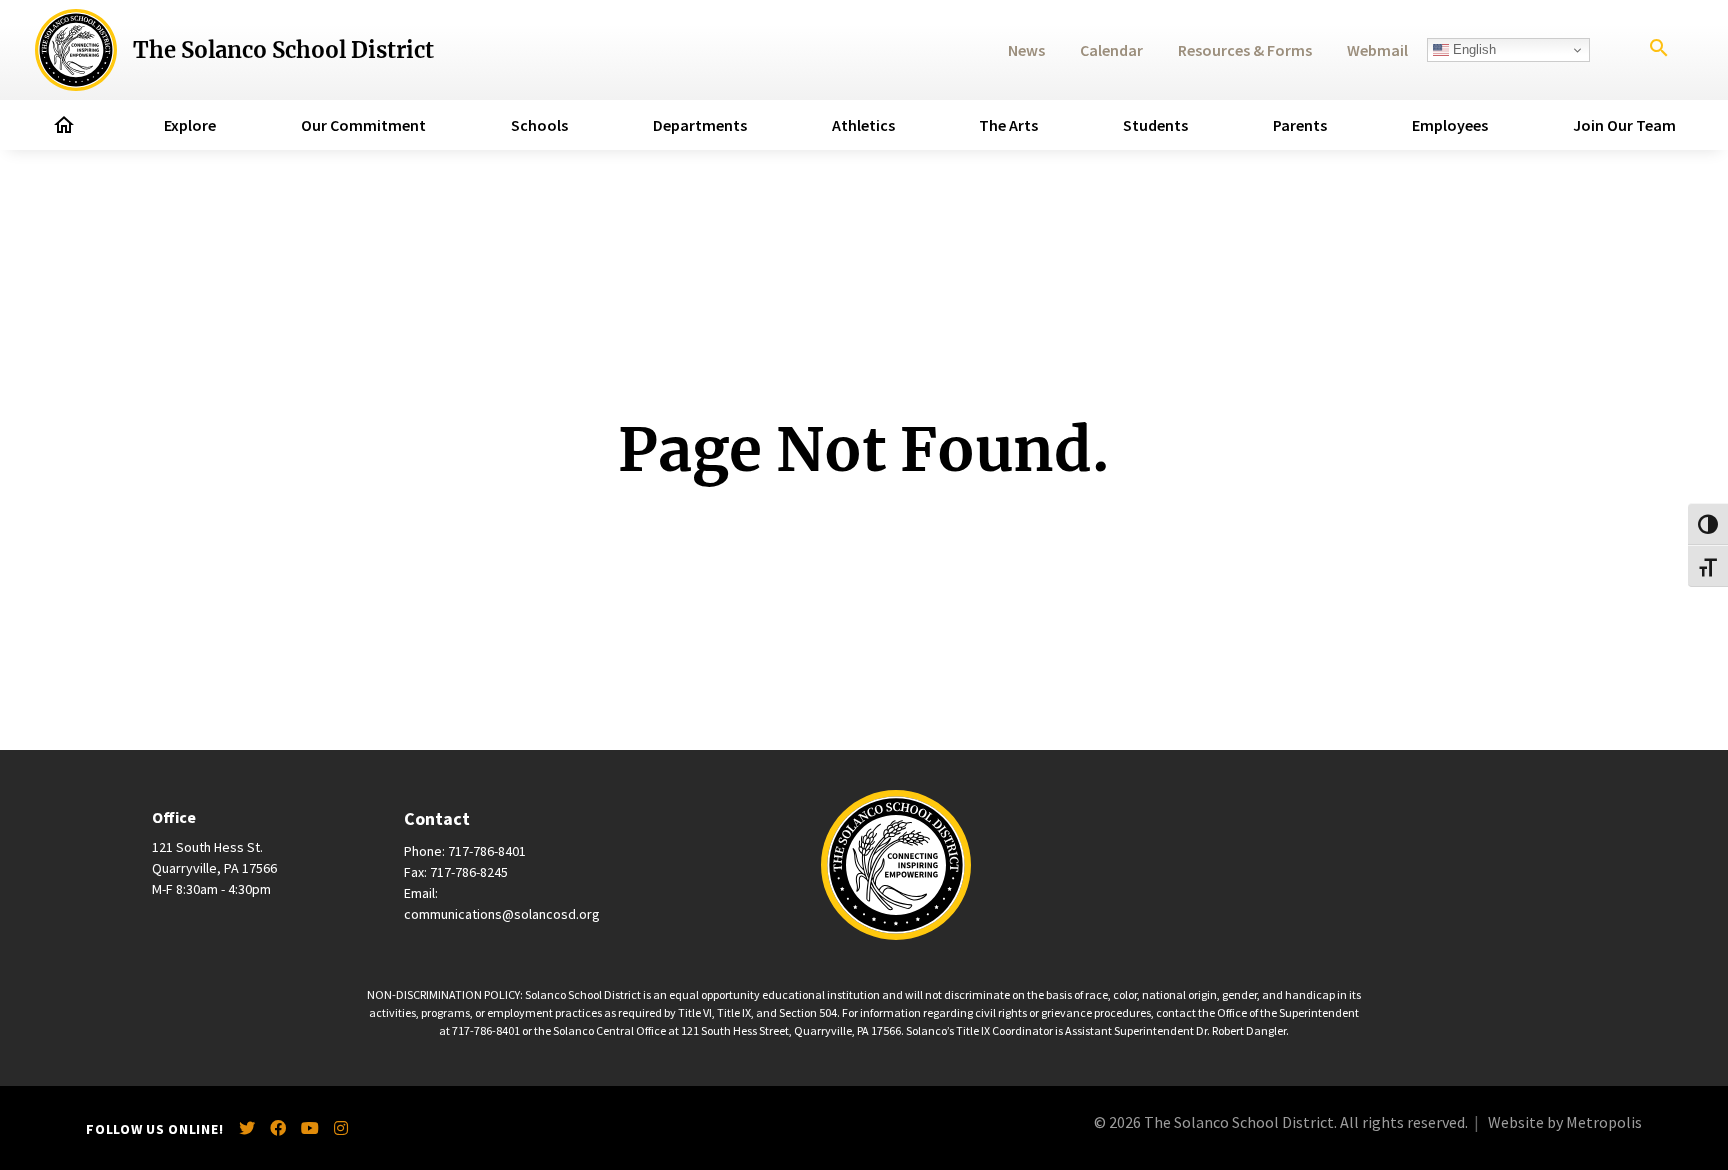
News (1026, 50)
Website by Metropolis (1565, 1122)
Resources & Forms (1245, 50)
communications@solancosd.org (502, 914)
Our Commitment (363, 125)
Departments (700, 125)
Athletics (863, 125)
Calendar (1111, 50)
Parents (1300, 125)
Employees (1450, 125)
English (1472, 49)
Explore (190, 125)
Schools (539, 125)
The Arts (1008, 125)
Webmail (1377, 50)
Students (1155, 125)
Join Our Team (1624, 125)
